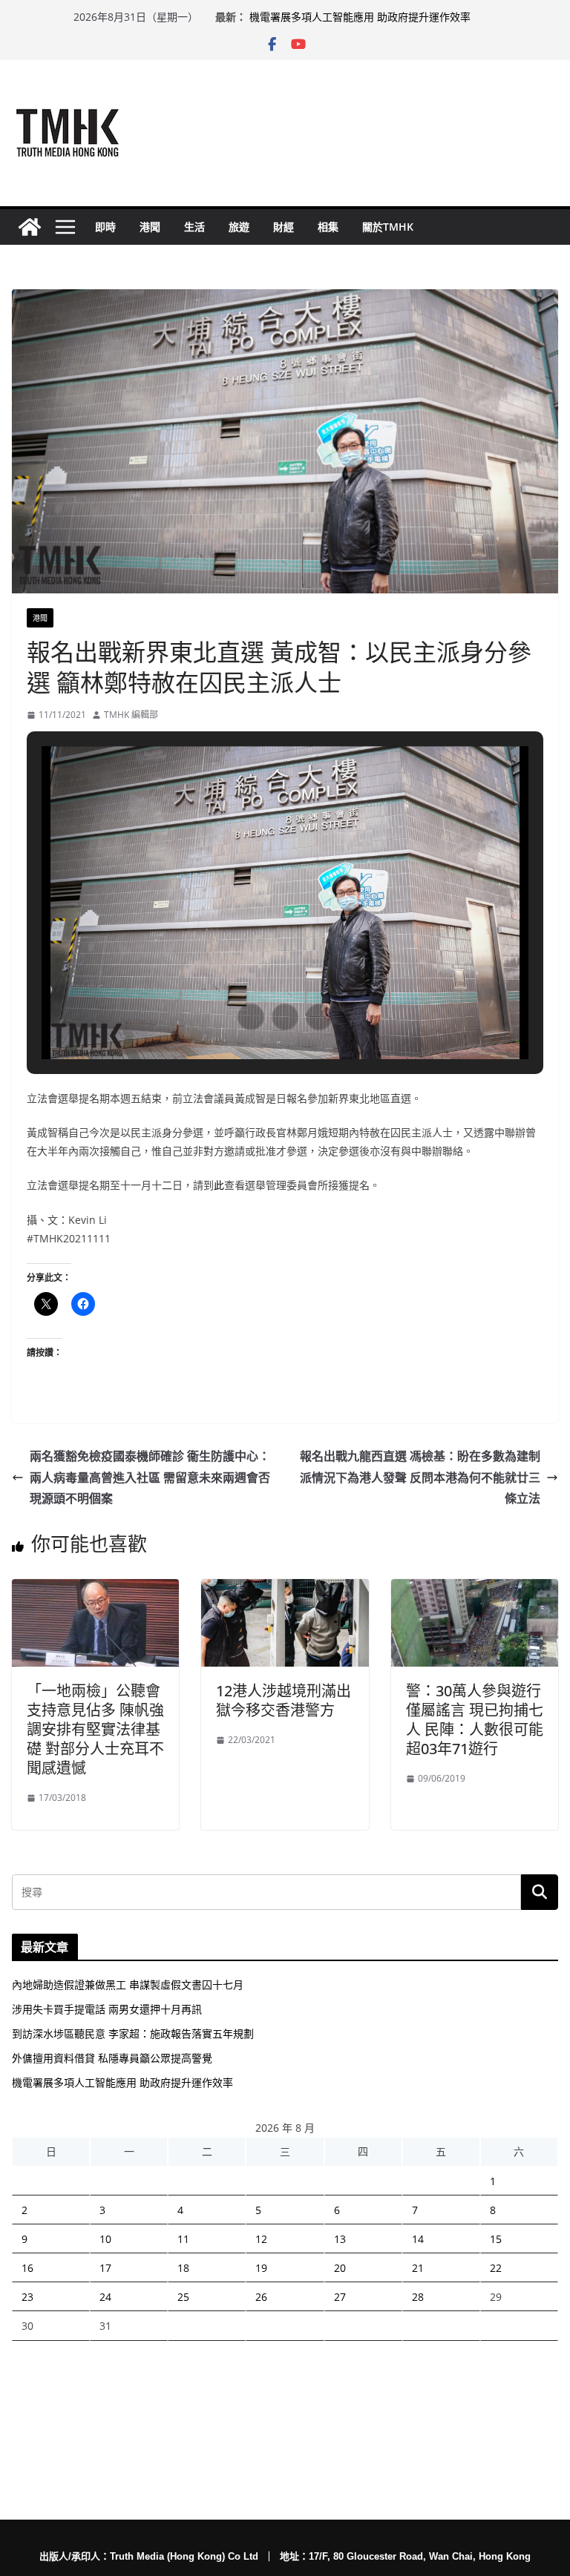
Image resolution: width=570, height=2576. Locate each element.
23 (27, 2297)
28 (418, 2297)
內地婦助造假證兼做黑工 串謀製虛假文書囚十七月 (128, 1984)
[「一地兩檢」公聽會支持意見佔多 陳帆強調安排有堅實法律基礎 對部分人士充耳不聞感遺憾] (95, 1590)
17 (105, 2268)
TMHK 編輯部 (131, 715)
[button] (251, 1017)
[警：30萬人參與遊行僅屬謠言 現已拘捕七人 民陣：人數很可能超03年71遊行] (475, 1590)
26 (261, 2297)
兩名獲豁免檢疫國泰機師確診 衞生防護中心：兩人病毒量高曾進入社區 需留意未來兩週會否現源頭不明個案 (150, 1478)
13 (340, 2239)
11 (183, 2239)
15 (496, 2239)
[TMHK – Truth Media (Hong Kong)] (30, 227)
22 (496, 2268)
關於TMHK (388, 227)
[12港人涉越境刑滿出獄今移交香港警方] (285, 1590)
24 (105, 2297)
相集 (328, 227)
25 (183, 2297)
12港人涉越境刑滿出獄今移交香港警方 (284, 1700)
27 (340, 2297)
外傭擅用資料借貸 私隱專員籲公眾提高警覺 (350, 14)
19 (261, 2268)
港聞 (150, 227)
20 (340, 2268)
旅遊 (239, 227)
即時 (105, 227)
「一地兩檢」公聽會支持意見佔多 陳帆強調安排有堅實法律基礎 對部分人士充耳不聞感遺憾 (95, 1729)
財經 (284, 227)
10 (105, 2239)
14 (418, 2239)
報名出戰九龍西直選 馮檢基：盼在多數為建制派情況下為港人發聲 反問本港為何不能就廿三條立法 (420, 1478)
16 (27, 2268)
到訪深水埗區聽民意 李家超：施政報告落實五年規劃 (133, 2033)
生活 (194, 227)
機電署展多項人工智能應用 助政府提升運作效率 (122, 2082)
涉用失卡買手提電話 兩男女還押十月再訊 (107, 2009)
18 (183, 2268)
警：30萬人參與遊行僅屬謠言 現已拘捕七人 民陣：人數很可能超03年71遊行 (475, 1720)
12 (261, 2239)
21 (418, 2268)
